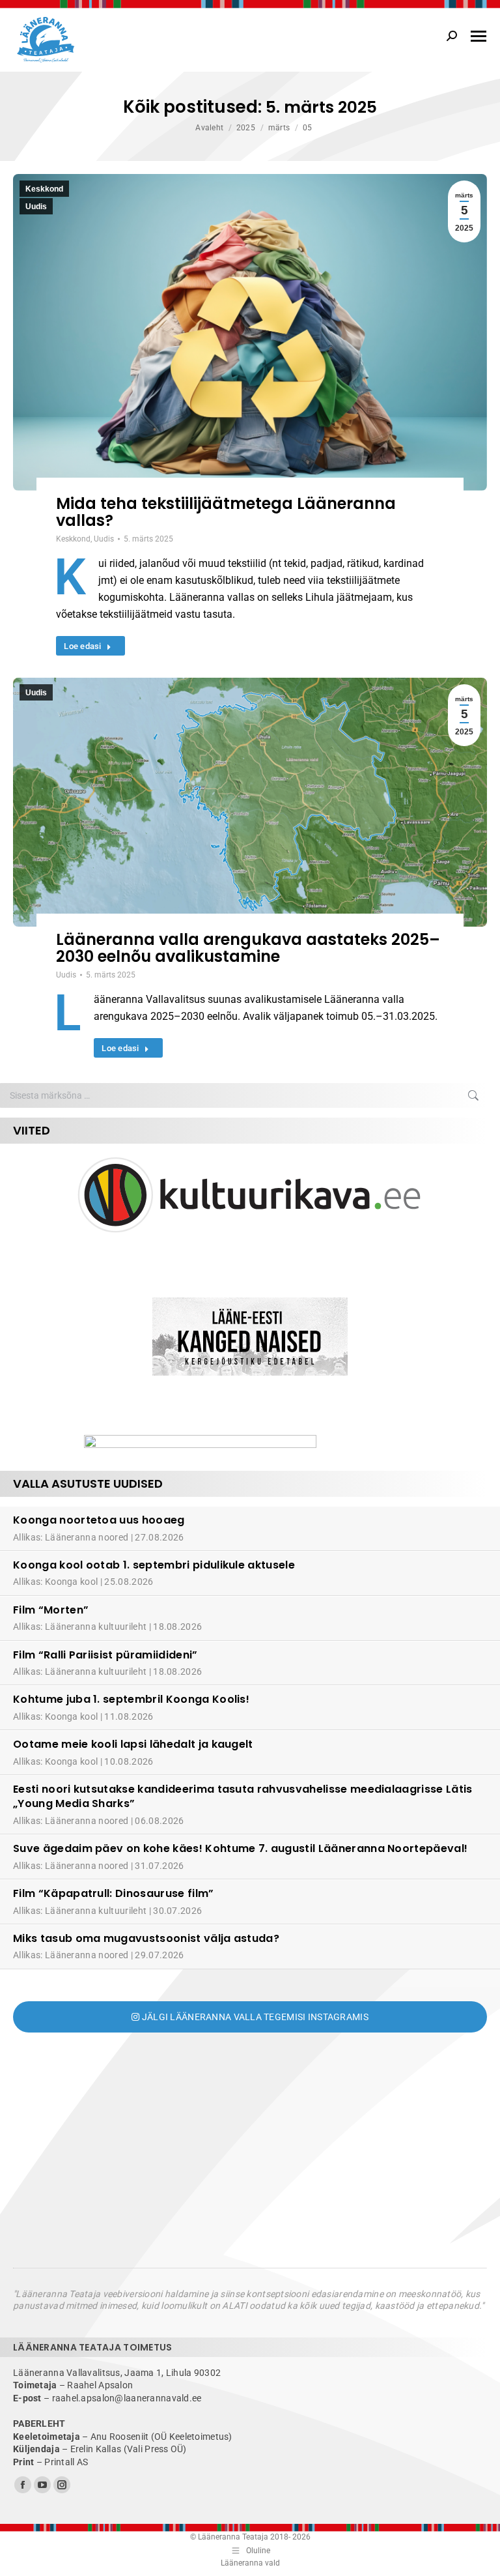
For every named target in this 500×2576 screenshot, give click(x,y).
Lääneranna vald (250, 2563)
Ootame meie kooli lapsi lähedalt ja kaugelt (133, 1744)
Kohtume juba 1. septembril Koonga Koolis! (131, 1699)
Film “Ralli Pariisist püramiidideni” (105, 1655)
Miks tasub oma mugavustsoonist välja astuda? (146, 1938)
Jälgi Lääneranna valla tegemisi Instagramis (254, 2017)
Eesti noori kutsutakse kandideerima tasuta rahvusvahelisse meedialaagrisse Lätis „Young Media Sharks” (243, 1796)
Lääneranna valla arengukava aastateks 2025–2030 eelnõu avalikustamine (248, 948)
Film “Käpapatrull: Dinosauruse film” (114, 1893)
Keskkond (44, 189)
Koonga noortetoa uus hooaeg (99, 1520)
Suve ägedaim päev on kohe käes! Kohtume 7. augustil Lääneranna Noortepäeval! (240, 1848)
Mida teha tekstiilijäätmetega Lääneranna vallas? (226, 512)
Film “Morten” (51, 1610)
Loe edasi (82, 646)
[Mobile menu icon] (479, 36)
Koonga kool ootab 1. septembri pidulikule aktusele (154, 1565)
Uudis (36, 207)
